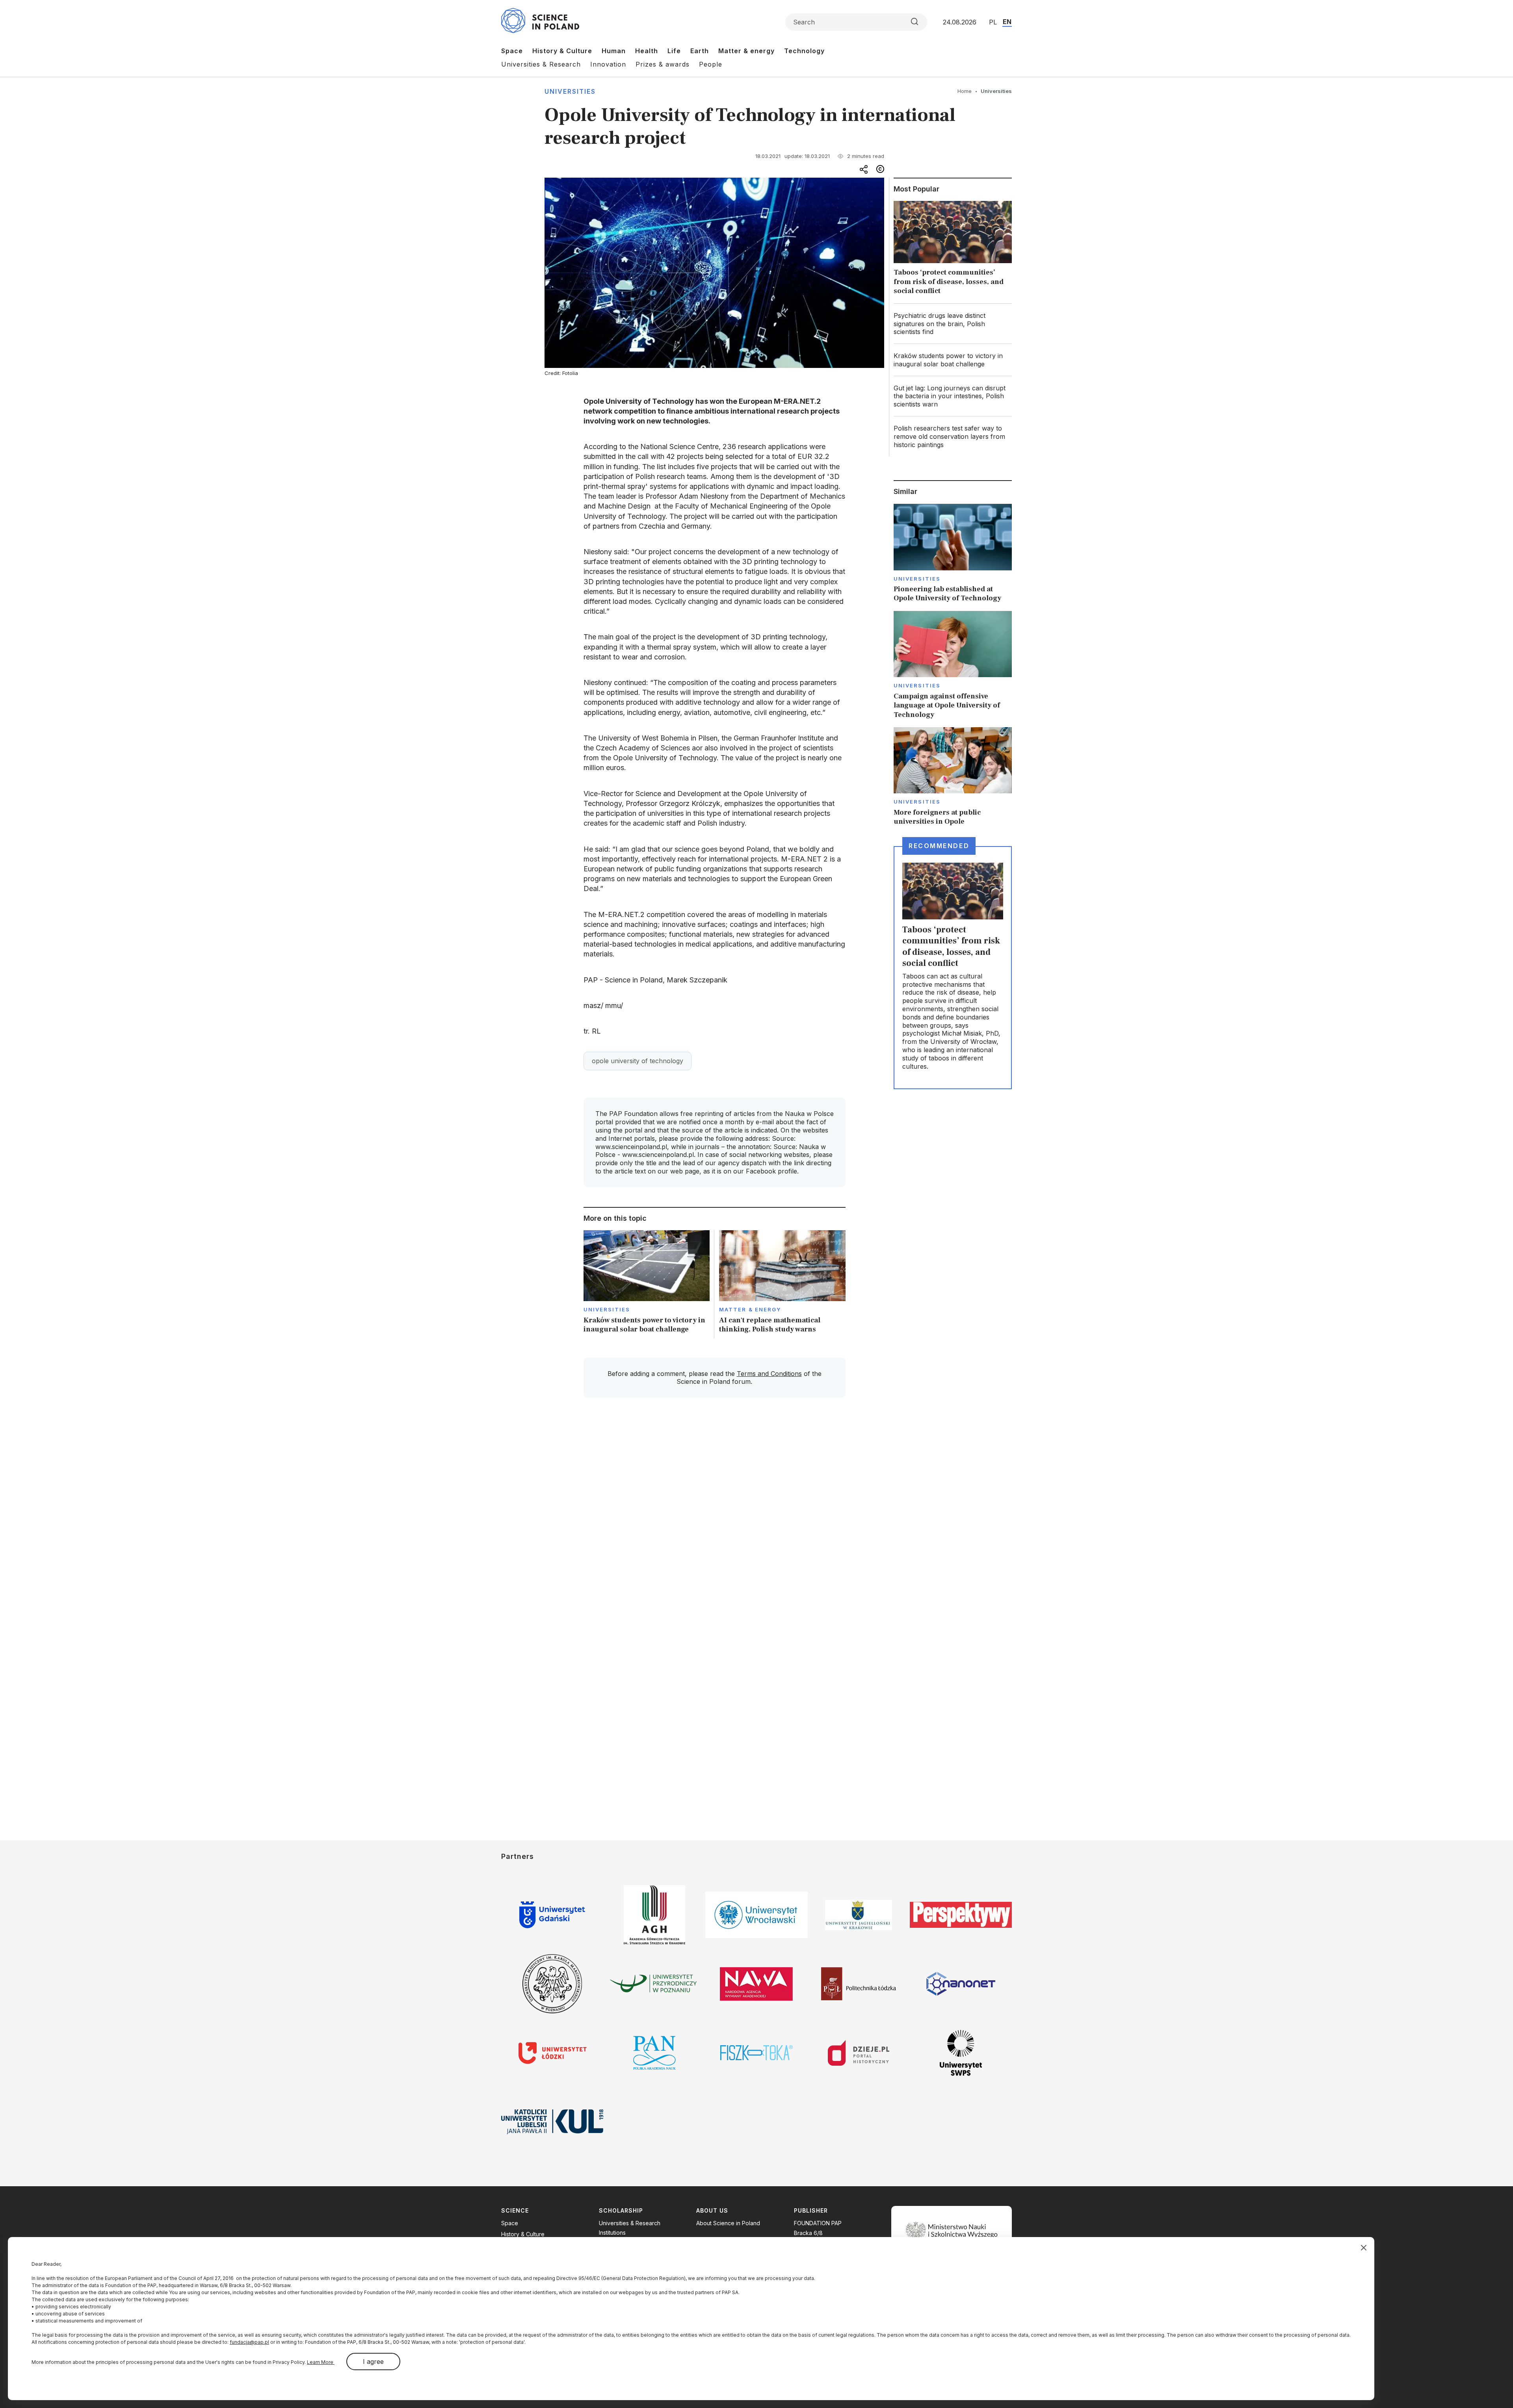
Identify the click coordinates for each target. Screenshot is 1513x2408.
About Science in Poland (728, 2223)
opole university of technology (638, 1061)
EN (1007, 22)
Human (614, 51)
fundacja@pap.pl (249, 2342)
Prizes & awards (663, 64)
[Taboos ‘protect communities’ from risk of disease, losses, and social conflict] (953, 250)
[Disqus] (714, 1516)
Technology (804, 51)
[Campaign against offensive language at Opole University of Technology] (953, 665)
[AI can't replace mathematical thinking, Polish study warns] (782, 1284)
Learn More (321, 2362)
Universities (570, 91)
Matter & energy (746, 51)
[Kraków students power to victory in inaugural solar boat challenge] (647, 1284)
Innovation (608, 64)
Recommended (939, 846)
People (711, 64)
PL (993, 22)
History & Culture (562, 51)
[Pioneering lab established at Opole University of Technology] (953, 553)
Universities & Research (541, 64)
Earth (700, 51)
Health (647, 51)
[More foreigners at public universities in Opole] (953, 777)
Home (965, 91)
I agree (373, 2362)
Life (674, 51)
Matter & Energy (750, 1309)
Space (512, 51)
